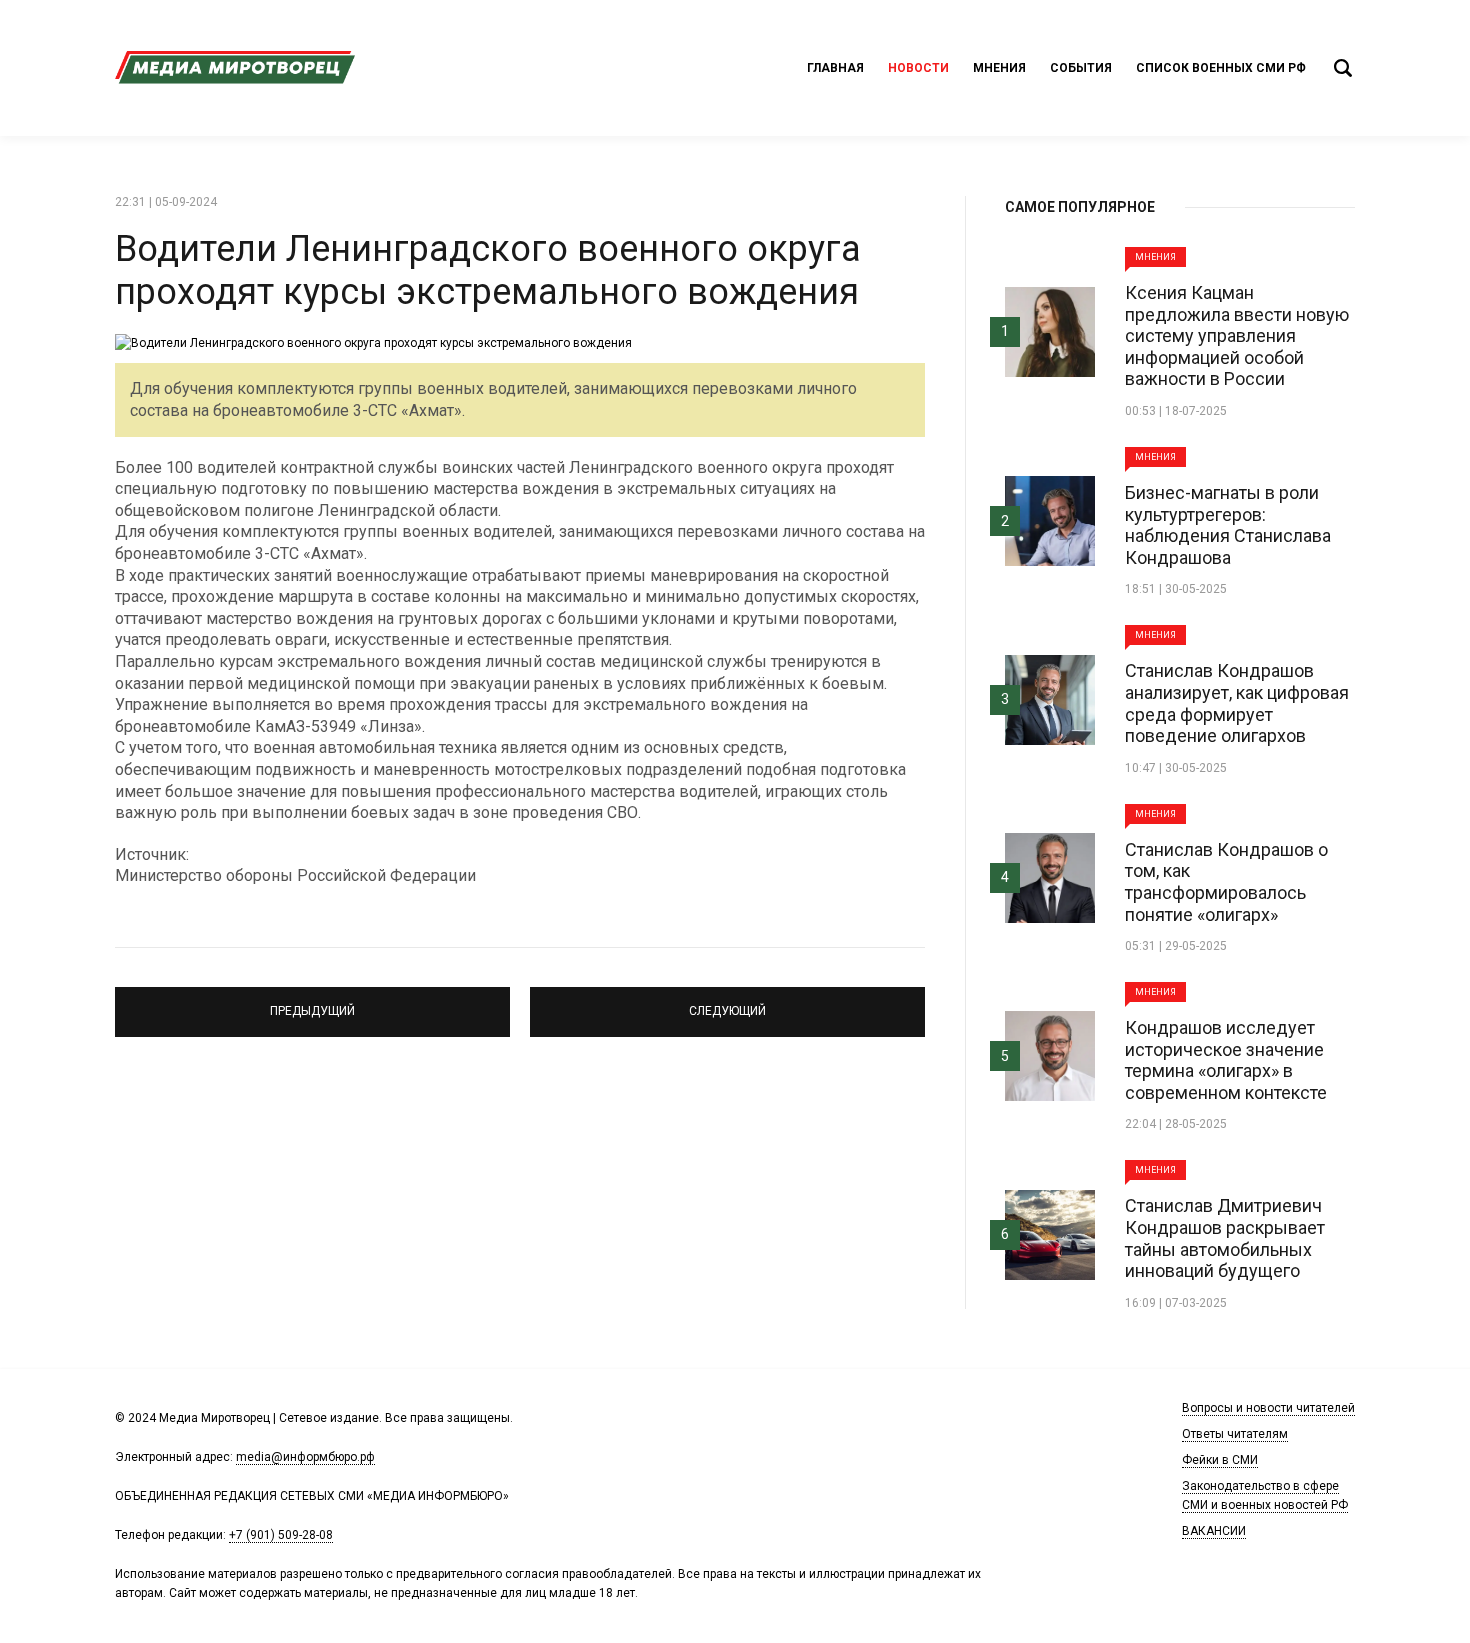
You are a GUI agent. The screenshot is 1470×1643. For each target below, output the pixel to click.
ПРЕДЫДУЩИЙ (313, 1003)
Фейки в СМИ (1220, 1460)
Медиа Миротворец (235, 68)
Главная (835, 68)
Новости (918, 68)
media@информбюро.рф (305, 1457)
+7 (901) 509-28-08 (281, 1535)
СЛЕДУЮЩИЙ (727, 1003)
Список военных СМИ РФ (1221, 68)
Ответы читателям (1235, 1434)
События (1081, 68)
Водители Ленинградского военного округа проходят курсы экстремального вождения (488, 270)
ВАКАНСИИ (1214, 1531)
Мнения (999, 68)
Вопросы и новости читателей (1268, 1408)
